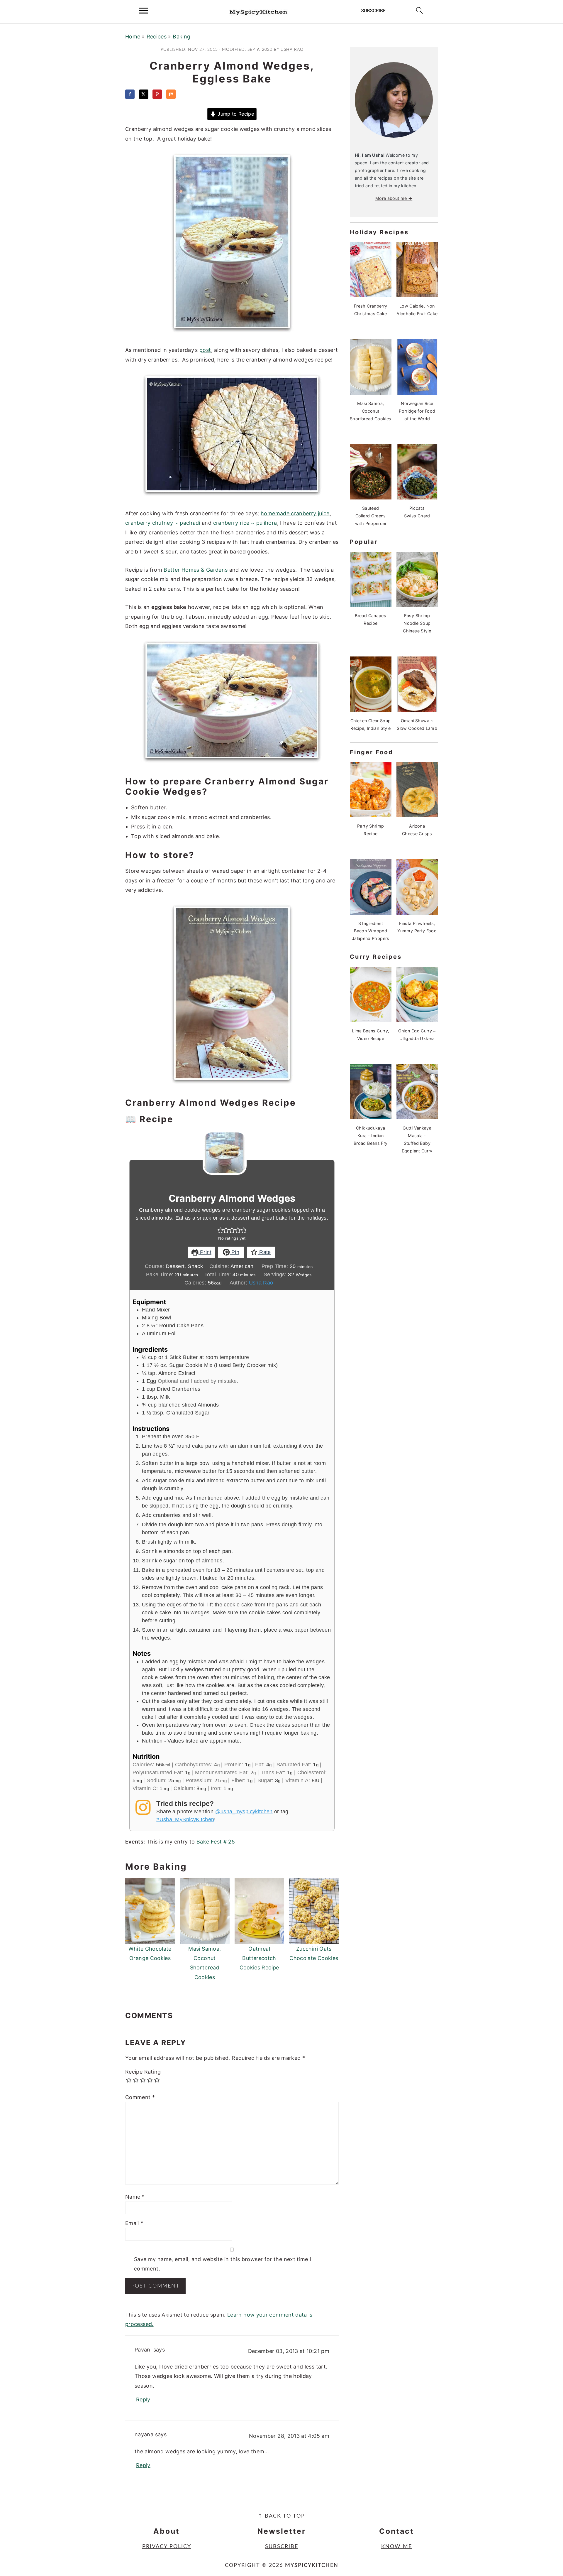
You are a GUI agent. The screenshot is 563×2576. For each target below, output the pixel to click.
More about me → (394, 198)
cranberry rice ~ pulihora (245, 523)
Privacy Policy (167, 2547)
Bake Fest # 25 (216, 1842)
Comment (140, 2097)
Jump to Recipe (235, 114)
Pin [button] (235, 1252)
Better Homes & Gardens (196, 570)
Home (133, 37)
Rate (264, 1252)
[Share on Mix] (171, 94)
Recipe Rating (143, 2072)
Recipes (157, 37)
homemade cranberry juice (295, 513)
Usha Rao (261, 1283)
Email (134, 2223)
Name (135, 2197)
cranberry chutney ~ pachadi (163, 523)
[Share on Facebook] (130, 94)
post (205, 350)
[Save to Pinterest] (157, 94)
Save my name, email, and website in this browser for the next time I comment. (223, 2264)
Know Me (397, 2547)
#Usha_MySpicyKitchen (185, 1819)
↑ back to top (281, 2516)
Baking (182, 37)
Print (205, 1252)
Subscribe (282, 2547)
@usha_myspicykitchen (244, 1812)
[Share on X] (144, 94)
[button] (221, 1230)
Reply (143, 2399)
